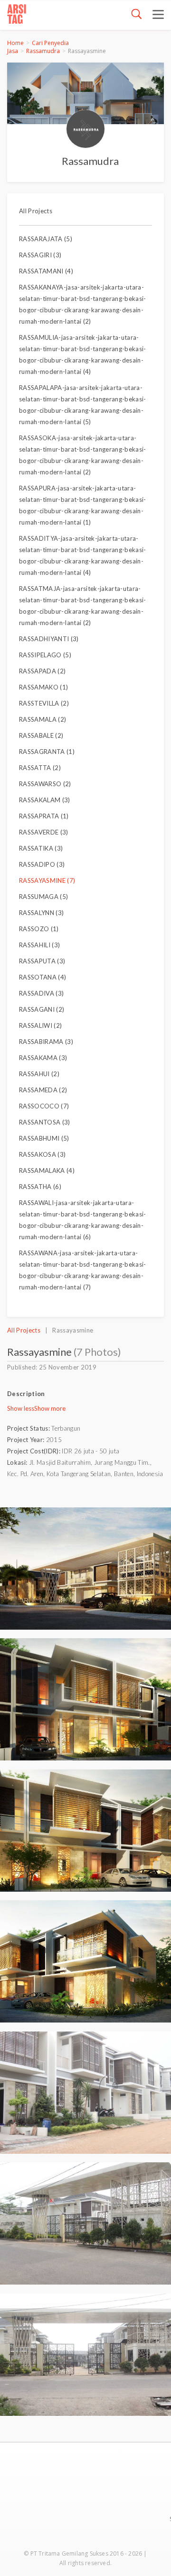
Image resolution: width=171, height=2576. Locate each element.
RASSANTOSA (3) (45, 1122)
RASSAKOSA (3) (42, 1154)
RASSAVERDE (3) (44, 832)
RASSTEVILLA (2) (44, 703)
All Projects (36, 211)
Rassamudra (43, 51)
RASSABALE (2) (41, 735)
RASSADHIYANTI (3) (49, 639)
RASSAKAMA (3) (43, 1058)
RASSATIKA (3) (41, 848)
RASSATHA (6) (40, 1187)
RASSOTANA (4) (43, 977)
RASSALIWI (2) (40, 1025)
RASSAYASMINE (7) (47, 880)
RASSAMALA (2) (43, 719)
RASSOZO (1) (39, 929)
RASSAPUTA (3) (42, 961)
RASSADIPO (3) (42, 864)
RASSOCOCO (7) (44, 1106)
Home (15, 43)
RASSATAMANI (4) (46, 271)
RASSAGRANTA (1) (47, 752)
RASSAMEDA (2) (43, 1090)
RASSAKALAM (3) (45, 800)
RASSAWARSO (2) (45, 784)
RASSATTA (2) (40, 768)
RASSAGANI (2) (42, 1009)
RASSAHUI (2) (39, 1074)
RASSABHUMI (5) (44, 1138)
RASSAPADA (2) (42, 671)
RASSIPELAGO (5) (45, 655)
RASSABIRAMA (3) (46, 1042)
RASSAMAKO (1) (43, 687)
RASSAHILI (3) (39, 945)
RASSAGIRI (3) (40, 255)
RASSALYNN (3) (41, 913)
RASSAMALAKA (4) (47, 1170)
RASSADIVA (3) (41, 993)
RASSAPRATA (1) (44, 816)
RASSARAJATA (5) (46, 239)
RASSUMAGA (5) (43, 897)
